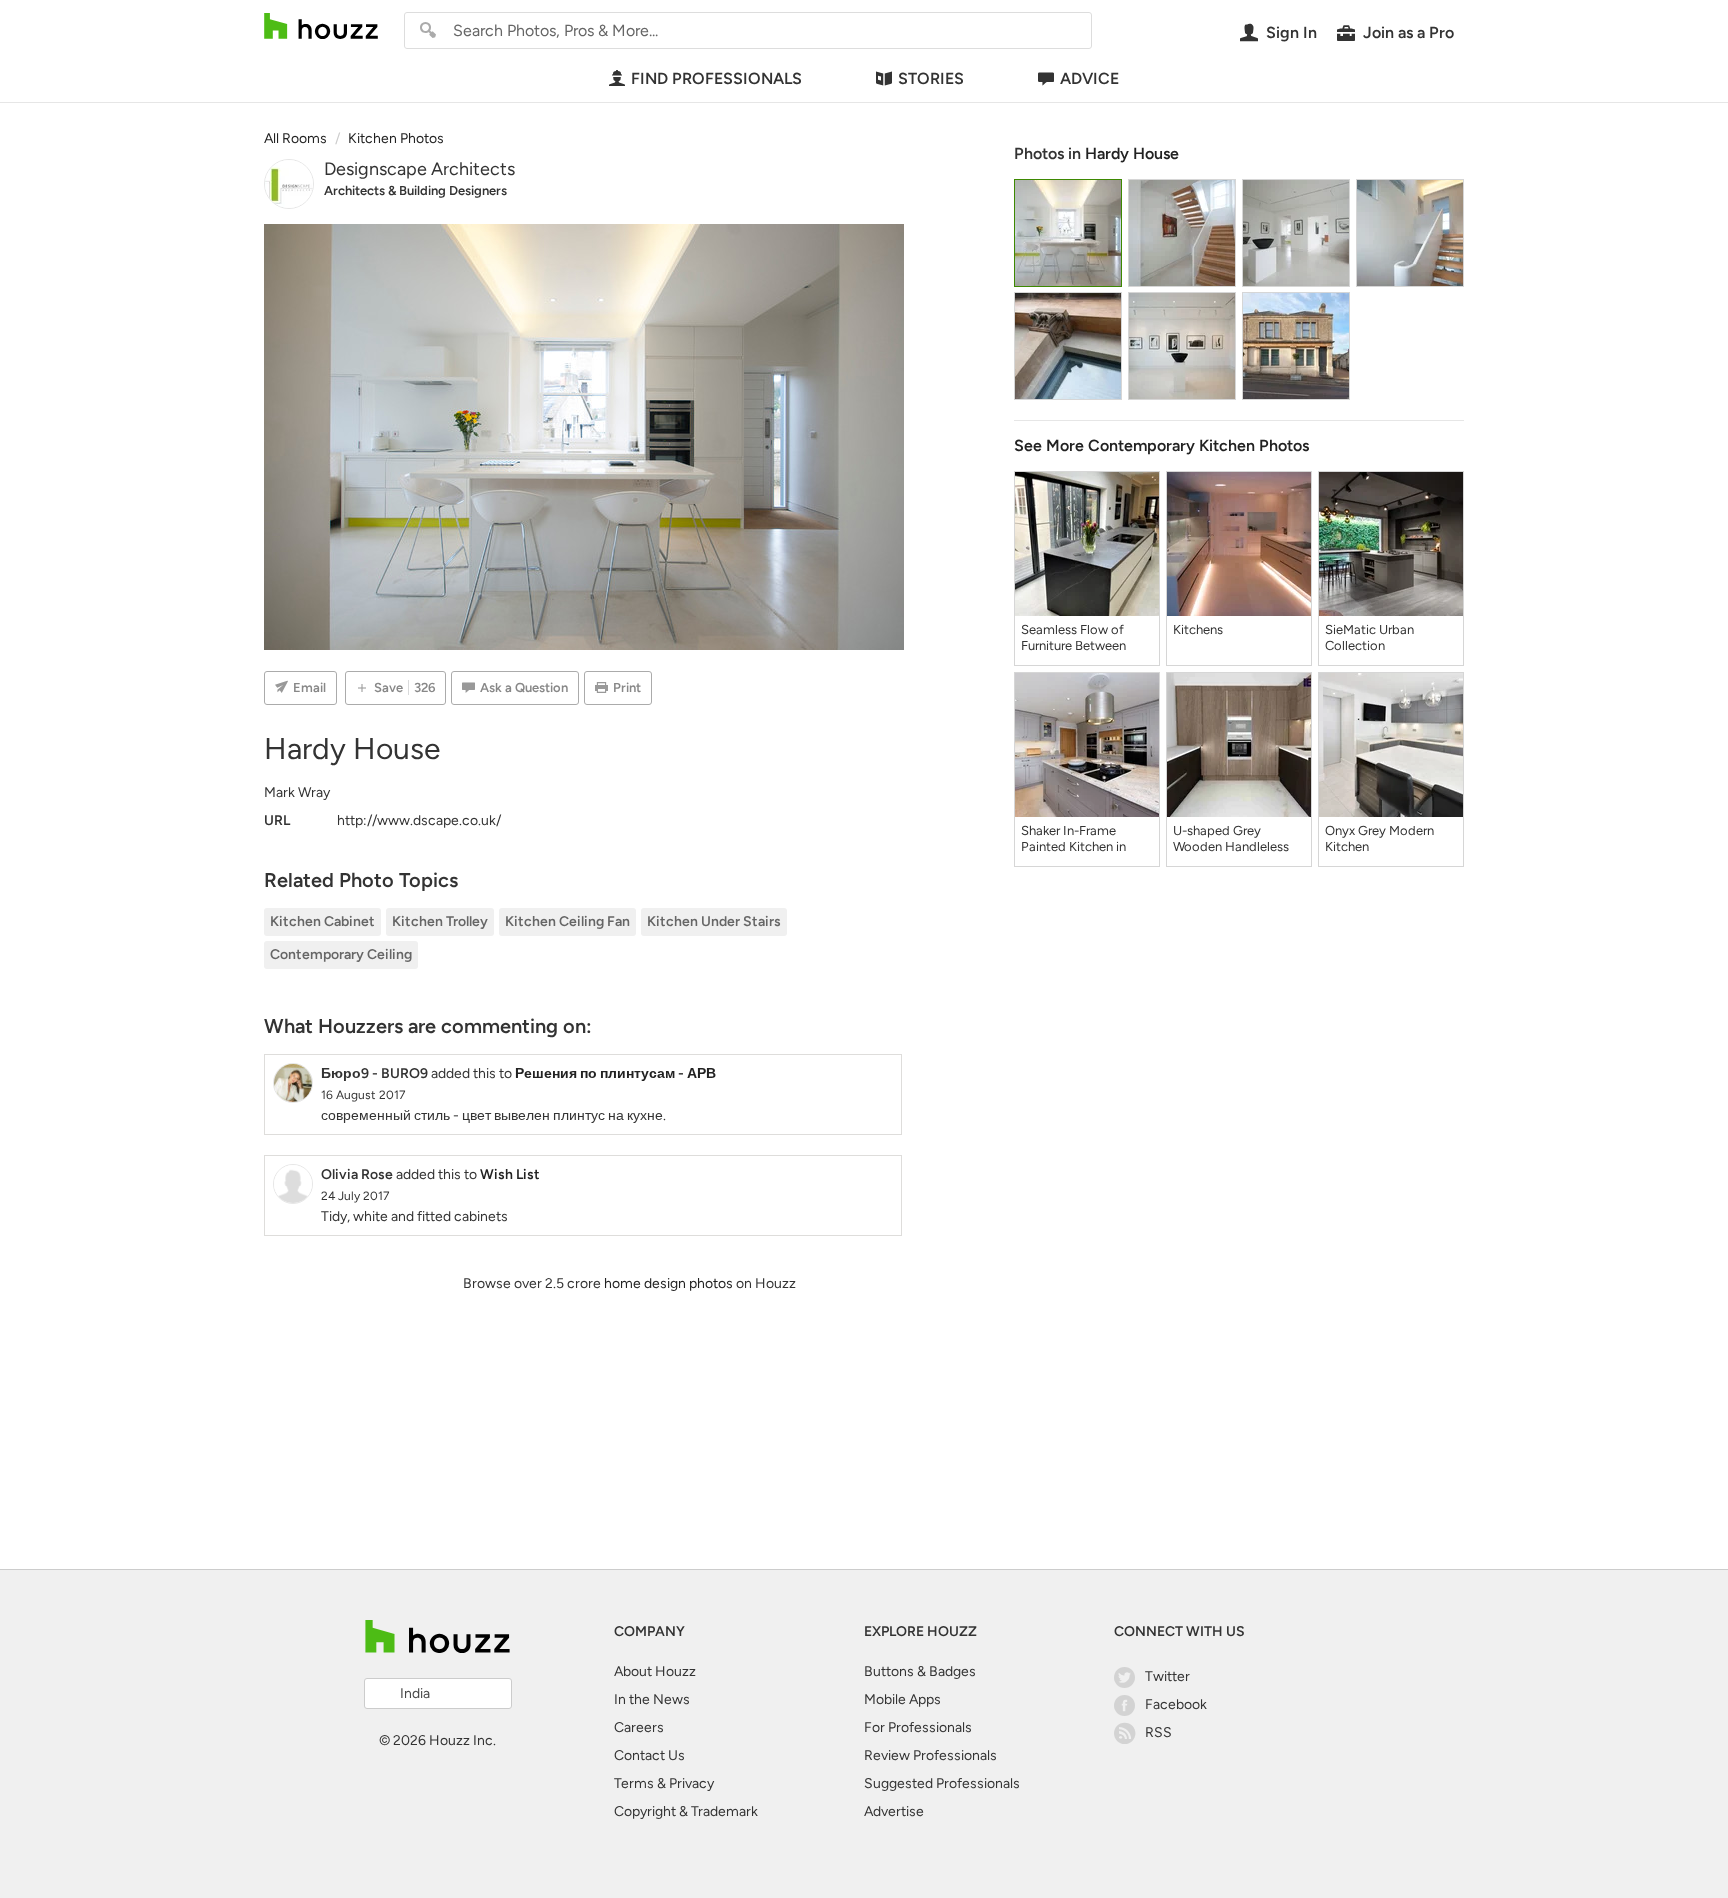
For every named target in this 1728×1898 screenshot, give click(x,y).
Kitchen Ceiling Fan (567, 921)
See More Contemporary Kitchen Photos (1161, 445)
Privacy (691, 1783)
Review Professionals (930, 1755)
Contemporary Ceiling (341, 954)
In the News (652, 1699)
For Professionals (918, 1727)
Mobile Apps (902, 1699)
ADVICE (1089, 78)
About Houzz (655, 1671)
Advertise (894, 1811)
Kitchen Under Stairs (714, 921)
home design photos (668, 1283)
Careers (639, 1727)
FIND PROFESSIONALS (716, 78)
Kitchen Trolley (440, 921)
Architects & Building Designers (415, 190)
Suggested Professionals (942, 1783)
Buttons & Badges (920, 1671)
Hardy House (1132, 153)
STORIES (931, 78)
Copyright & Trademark (686, 1811)
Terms (634, 1783)
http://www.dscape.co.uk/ (419, 820)
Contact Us (649, 1755)
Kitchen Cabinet (322, 921)
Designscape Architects (419, 169)
